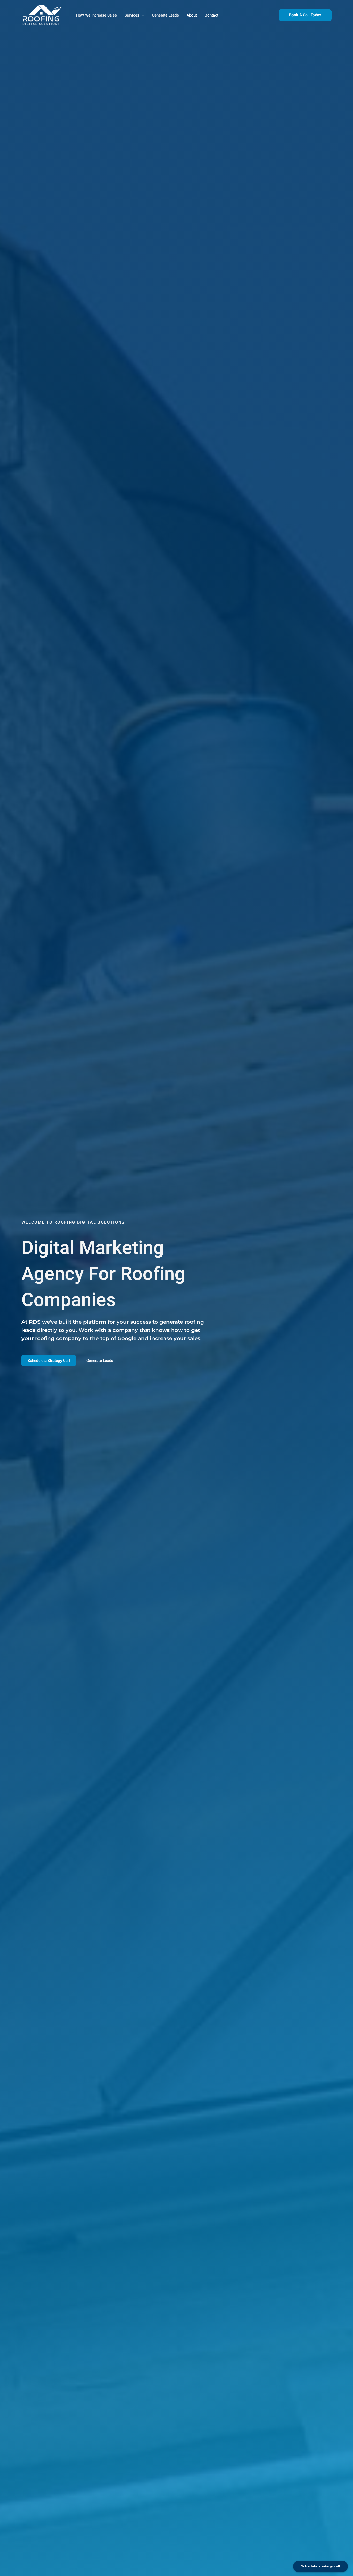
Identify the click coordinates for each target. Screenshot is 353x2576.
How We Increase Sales (96, 15)
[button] (142, 15)
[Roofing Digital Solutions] (42, 15)
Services (132, 15)
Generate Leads (165, 15)
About (192, 15)
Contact (212, 15)
